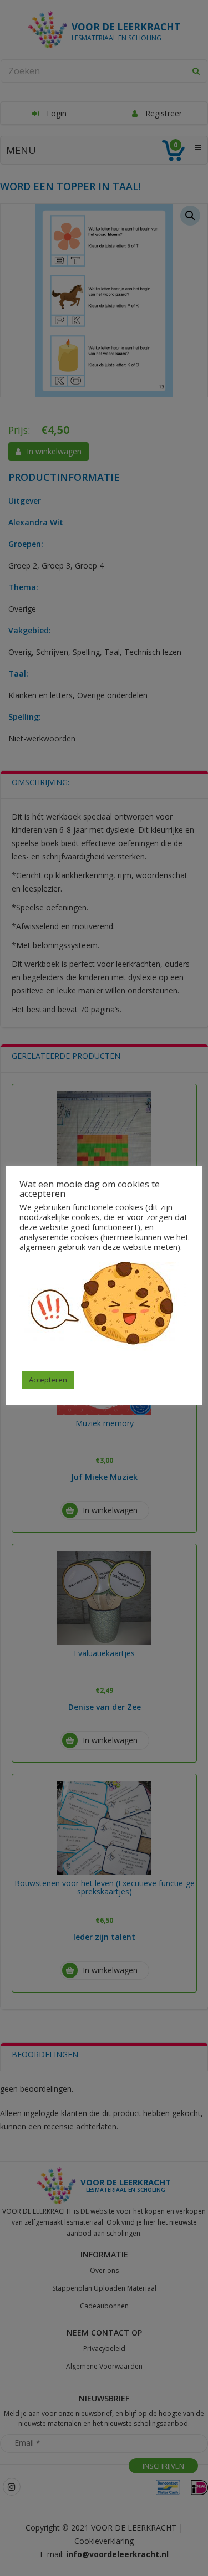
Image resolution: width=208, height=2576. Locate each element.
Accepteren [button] (48, 1380)
